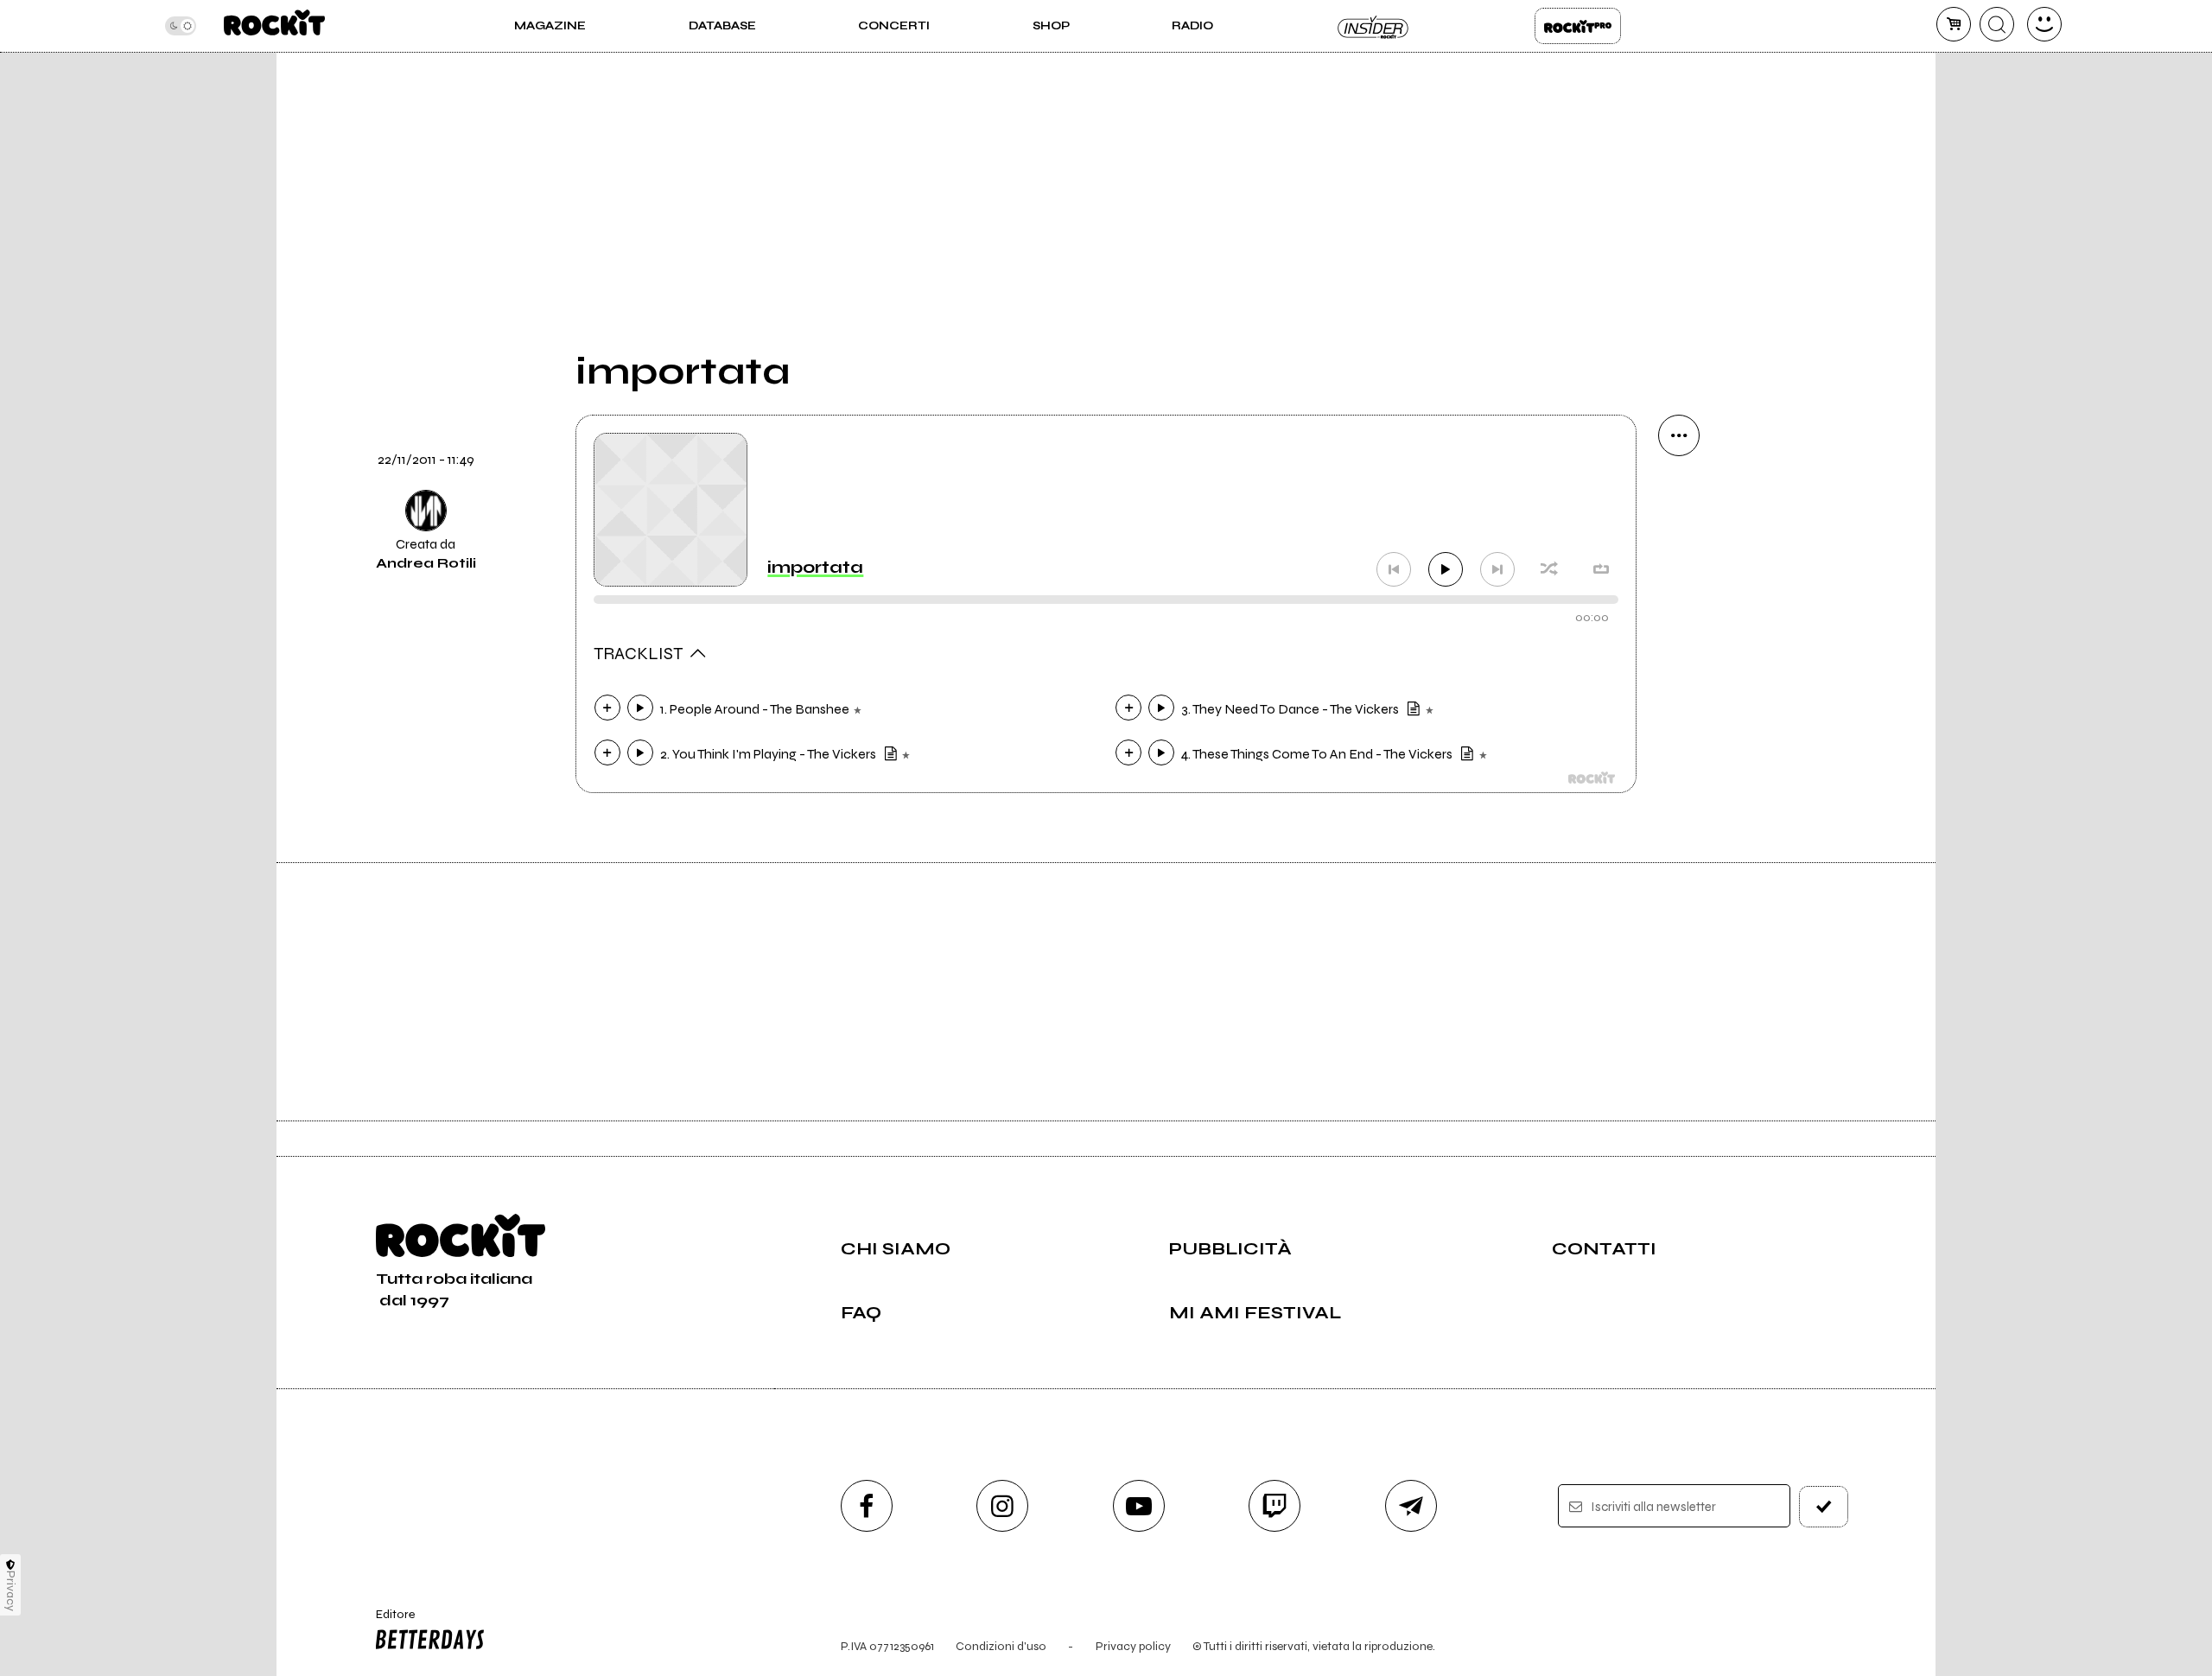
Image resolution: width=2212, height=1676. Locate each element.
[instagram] (1002, 1506)
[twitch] (1274, 1506)
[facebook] (1679, 670)
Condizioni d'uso (1001, 1646)
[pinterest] (1679, 788)
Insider (1374, 26)
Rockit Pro (1578, 26)
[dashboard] (2044, 24)
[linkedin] (1679, 729)
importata (815, 567)
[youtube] (1139, 1506)
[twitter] (1679, 612)
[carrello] (1954, 24)
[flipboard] (1679, 553)
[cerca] (1997, 24)
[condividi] (1679, 435)
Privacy (11, 1591)
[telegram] (1411, 1506)
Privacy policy (1133, 1646)
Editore (387, 1622)
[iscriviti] (1824, 1507)
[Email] (1679, 494)
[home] (274, 26)
